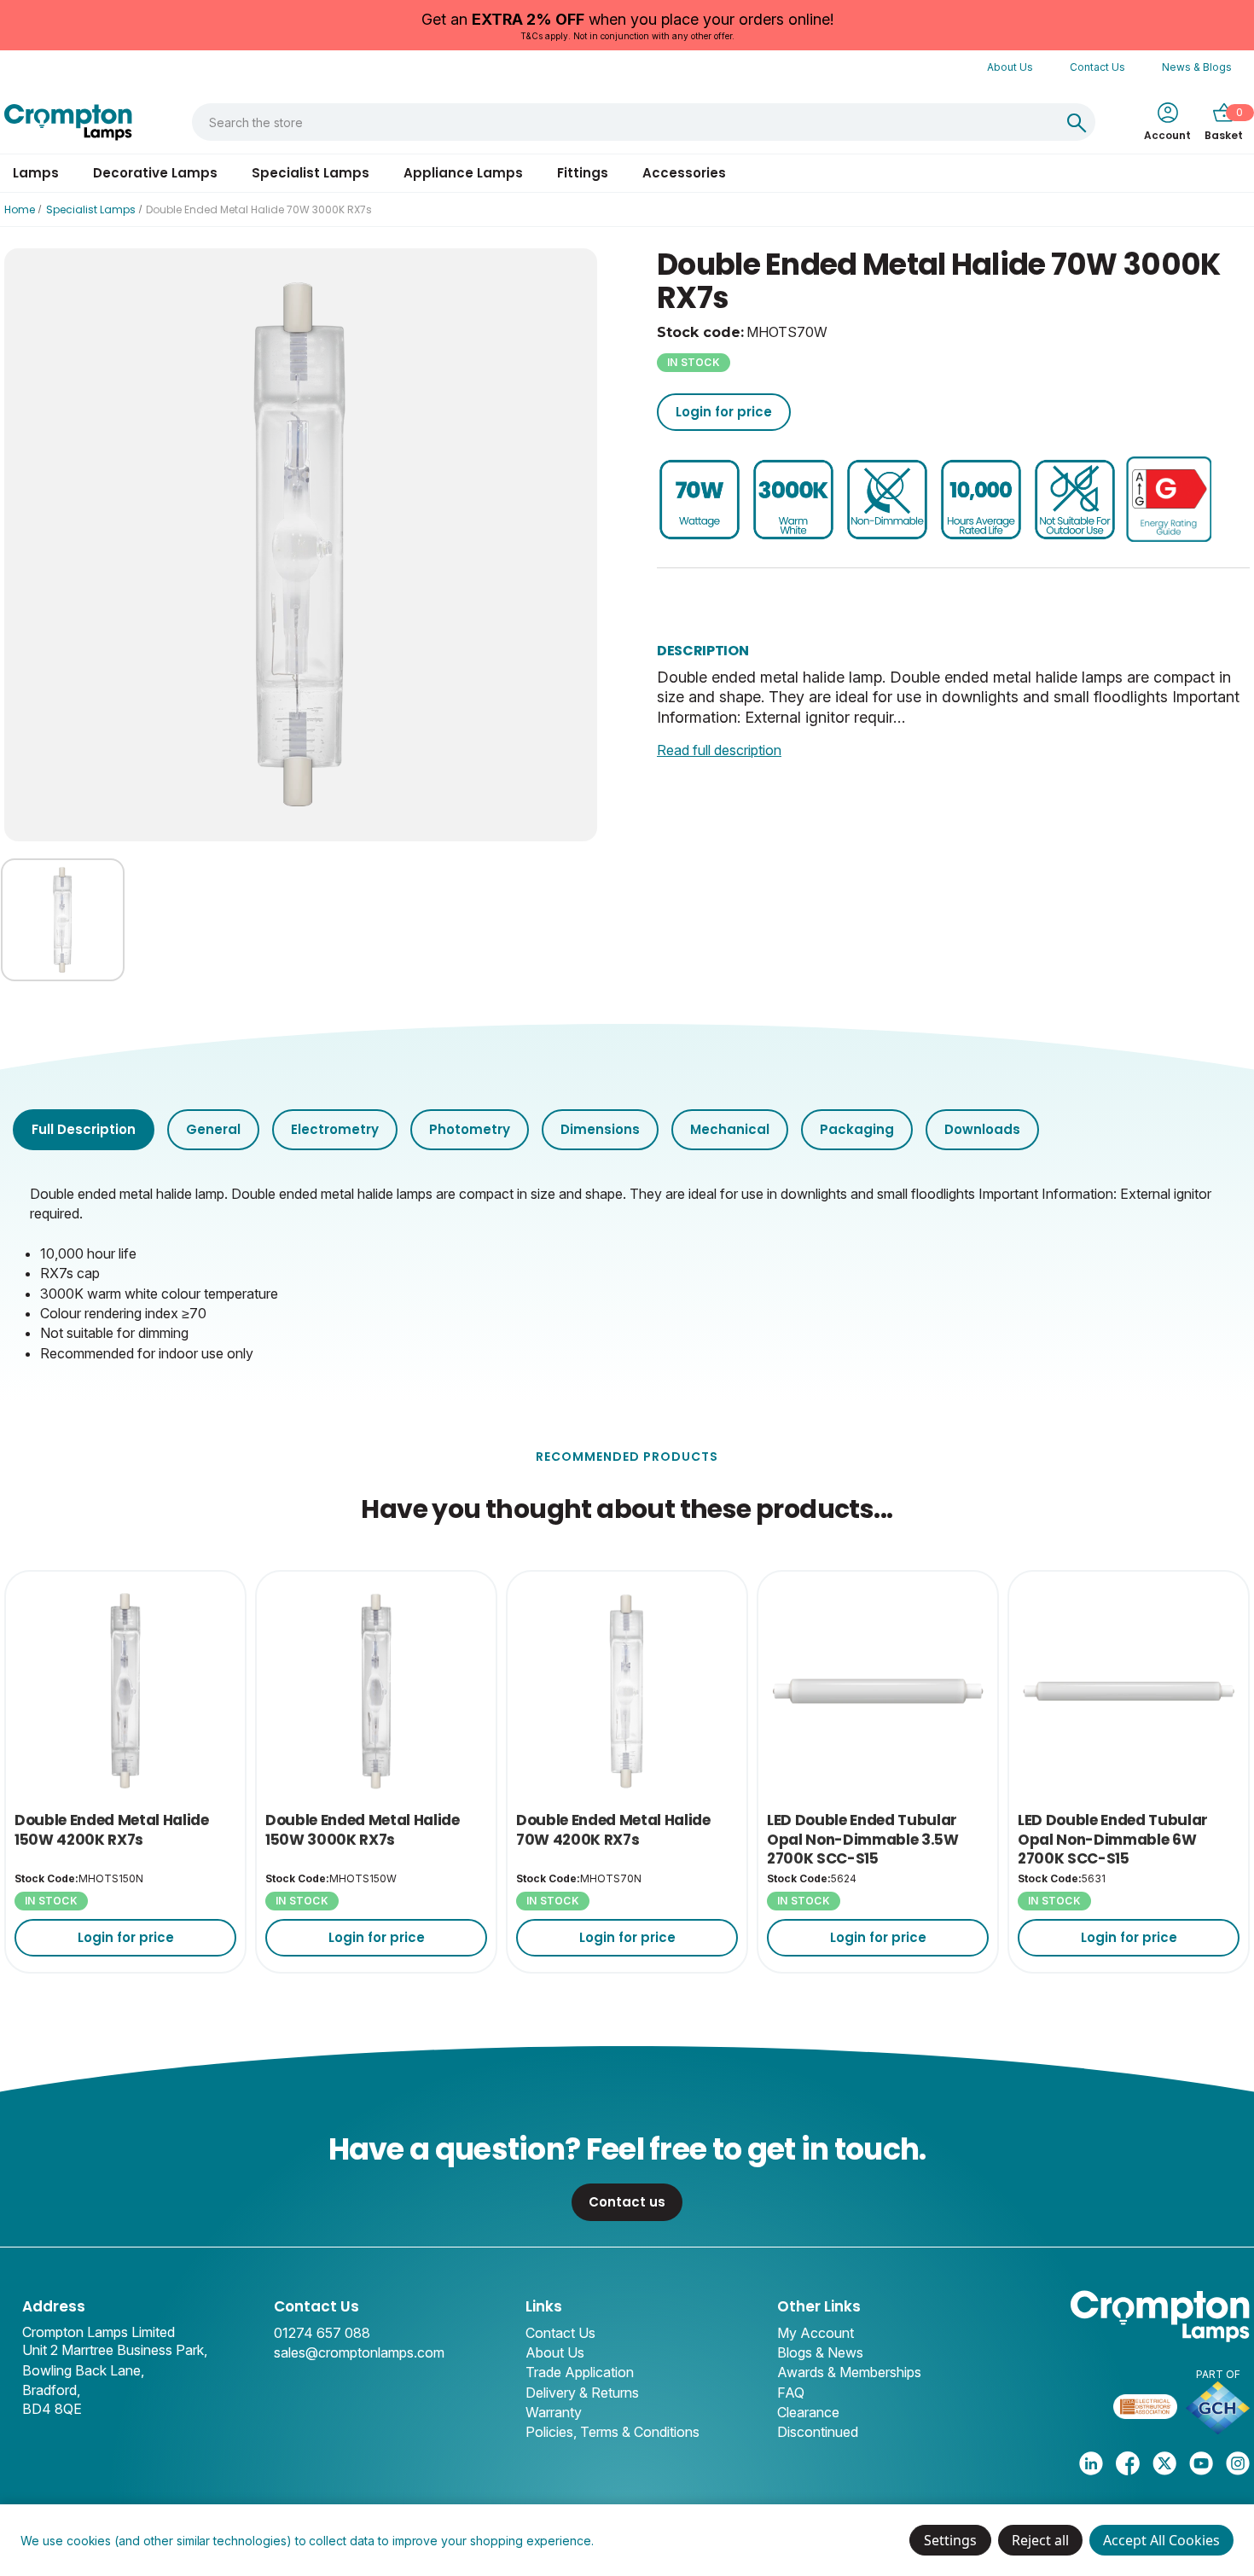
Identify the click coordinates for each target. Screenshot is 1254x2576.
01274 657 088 (322, 2333)
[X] (1164, 2463)
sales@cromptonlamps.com (359, 2352)
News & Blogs (1197, 67)
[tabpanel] (627, 1272)
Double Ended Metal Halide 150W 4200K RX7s (112, 1830)
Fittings (583, 173)
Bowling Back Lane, (83, 2370)
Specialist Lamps (311, 173)
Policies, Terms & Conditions (612, 2432)
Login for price (724, 412)
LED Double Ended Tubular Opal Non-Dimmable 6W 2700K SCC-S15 (1113, 1839)
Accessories (684, 173)
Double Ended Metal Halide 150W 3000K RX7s (363, 1830)
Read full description (719, 750)
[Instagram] (1238, 2463)
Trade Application (580, 2372)
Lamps (36, 173)
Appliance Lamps (463, 173)
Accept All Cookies (1161, 2540)
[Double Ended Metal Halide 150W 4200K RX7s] (125, 1691)
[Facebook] (1128, 2463)
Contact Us (1097, 67)
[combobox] (625, 122)
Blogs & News (820, 2352)
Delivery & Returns (582, 2393)
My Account (816, 2333)
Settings (950, 2540)
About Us (1010, 67)
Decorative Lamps (155, 173)
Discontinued (818, 2432)
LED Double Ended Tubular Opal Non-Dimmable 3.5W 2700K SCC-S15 (863, 1839)
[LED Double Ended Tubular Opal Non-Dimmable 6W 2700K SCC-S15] (1129, 1691)
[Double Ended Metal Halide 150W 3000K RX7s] (376, 1691)
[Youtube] (1201, 2463)
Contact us (627, 2202)
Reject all (1040, 2540)
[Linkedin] (1091, 2463)
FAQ (791, 2393)
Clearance (808, 2412)
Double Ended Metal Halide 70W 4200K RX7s (613, 1830)
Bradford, (51, 2390)
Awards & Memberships (849, 2372)
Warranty (554, 2412)
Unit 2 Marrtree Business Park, (115, 2350)
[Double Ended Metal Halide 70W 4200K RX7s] (627, 1691)
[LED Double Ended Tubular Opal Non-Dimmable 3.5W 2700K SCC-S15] (878, 1691)
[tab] (84, 1129)
